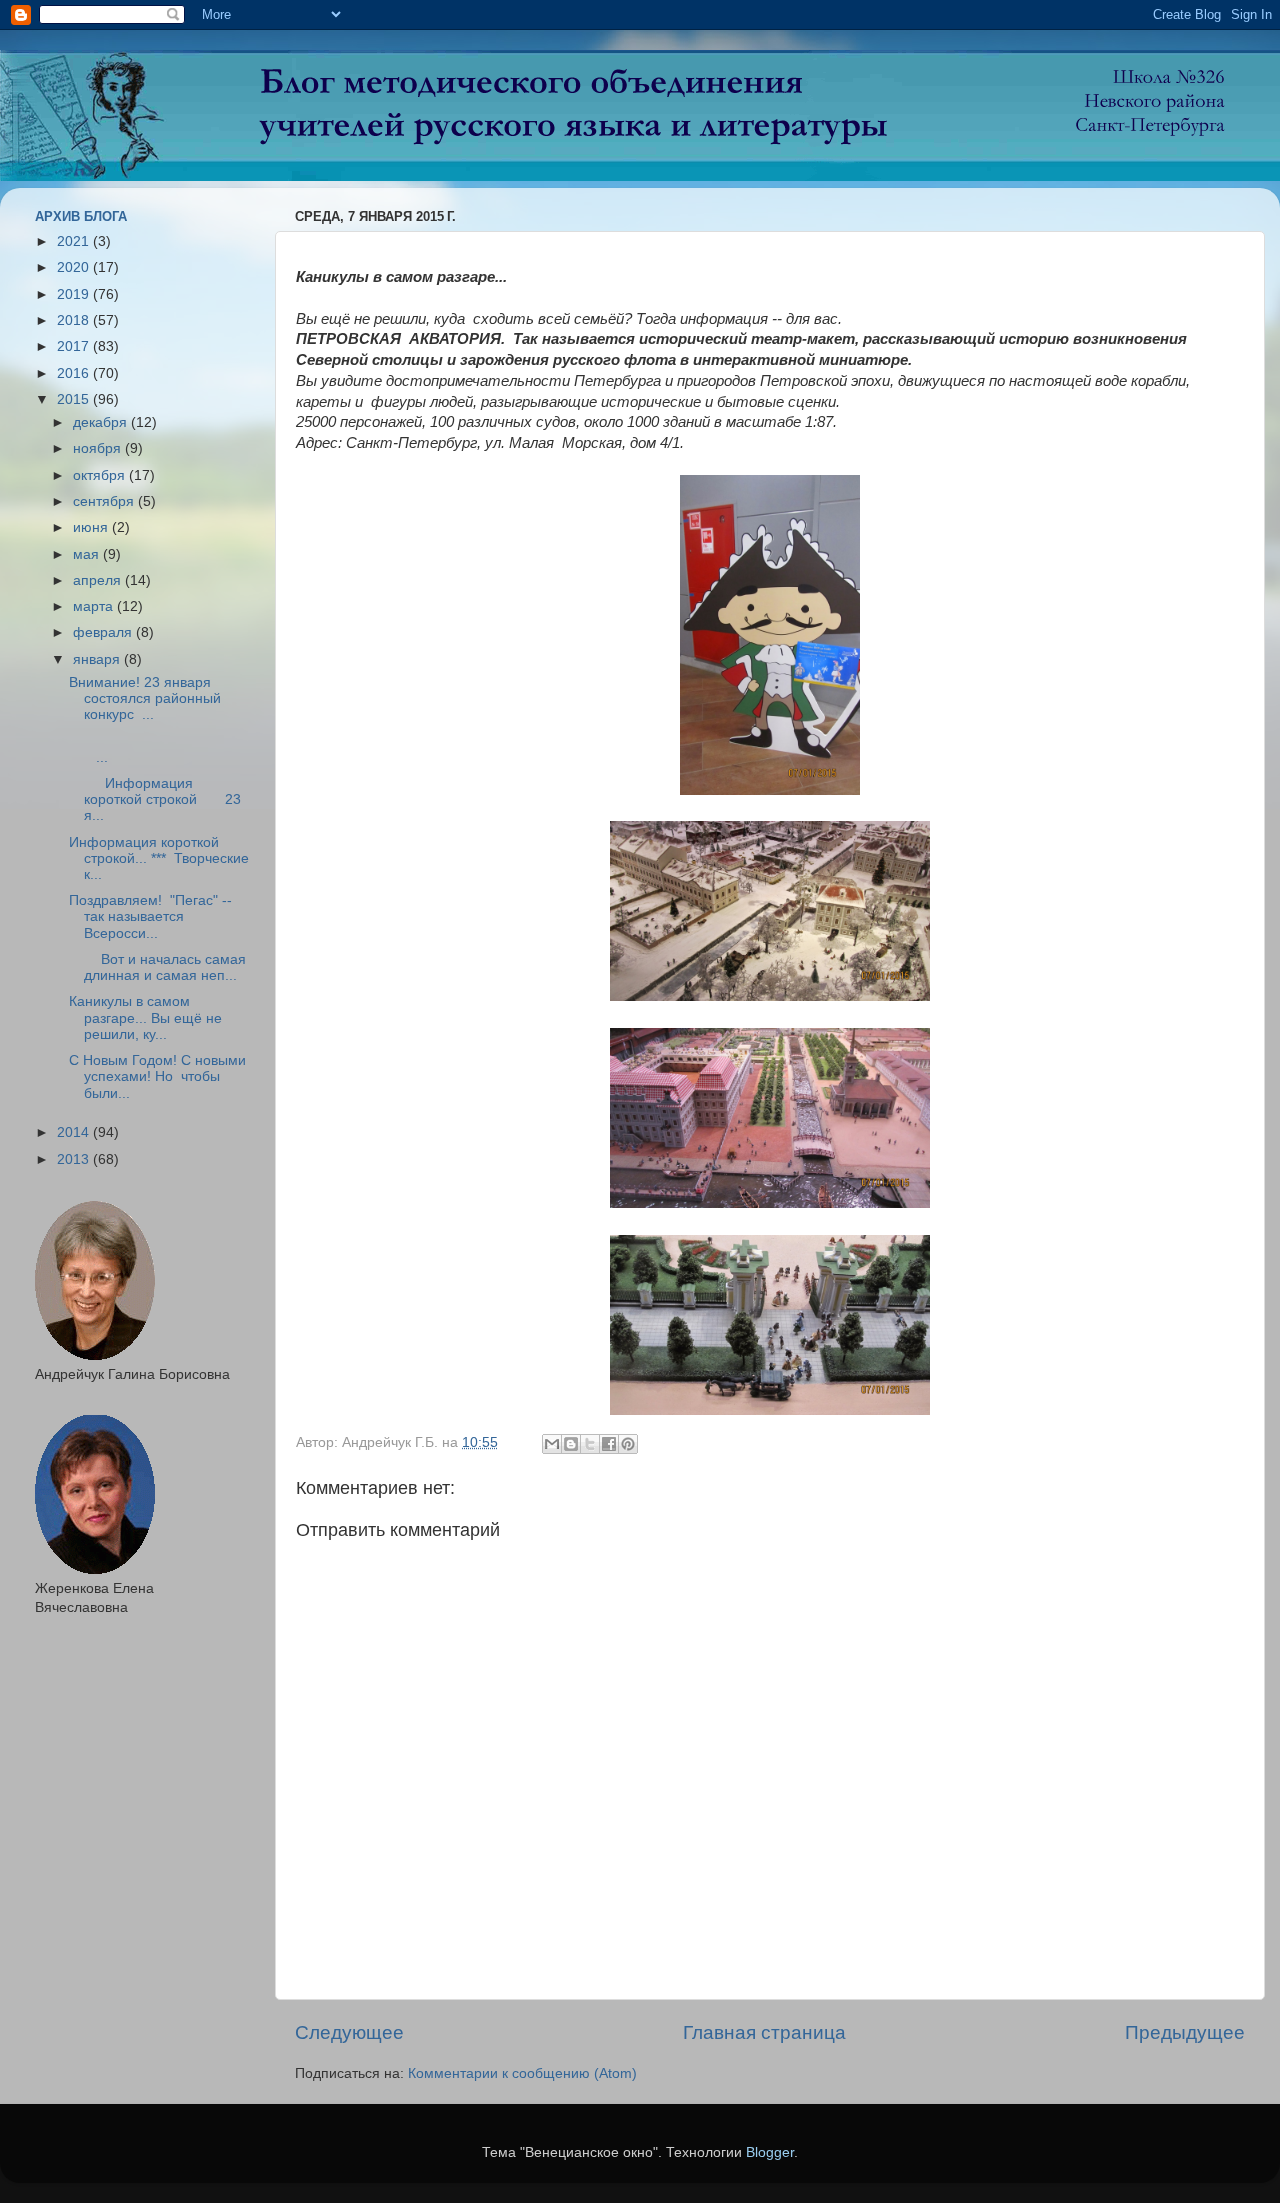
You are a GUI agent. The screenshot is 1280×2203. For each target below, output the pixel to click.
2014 (75, 1132)
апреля (99, 580)
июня (92, 527)
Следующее (349, 2032)
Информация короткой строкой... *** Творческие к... (159, 858)
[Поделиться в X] (590, 1444)
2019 (75, 294)
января (98, 659)
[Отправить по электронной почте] (552, 1444)
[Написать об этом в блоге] (571, 1444)
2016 (75, 373)
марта (95, 606)
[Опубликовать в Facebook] (609, 1444)
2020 (75, 267)
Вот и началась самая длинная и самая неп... (157, 967)
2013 (75, 1159)
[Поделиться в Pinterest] (628, 1444)
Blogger (770, 2152)
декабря (102, 422)
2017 (75, 346)
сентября (105, 501)
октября (101, 475)
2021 (75, 241)
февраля (104, 632)
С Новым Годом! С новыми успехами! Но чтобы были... (157, 1076)
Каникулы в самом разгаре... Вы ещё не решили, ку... (145, 1017)
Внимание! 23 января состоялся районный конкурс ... (145, 698)
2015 (75, 399)
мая (88, 554)
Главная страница (764, 2032)
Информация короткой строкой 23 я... (155, 799)
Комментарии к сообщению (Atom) (522, 2073)
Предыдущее (1185, 2032)
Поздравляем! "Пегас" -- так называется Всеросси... (150, 916)
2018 (75, 320)
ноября (99, 448)
